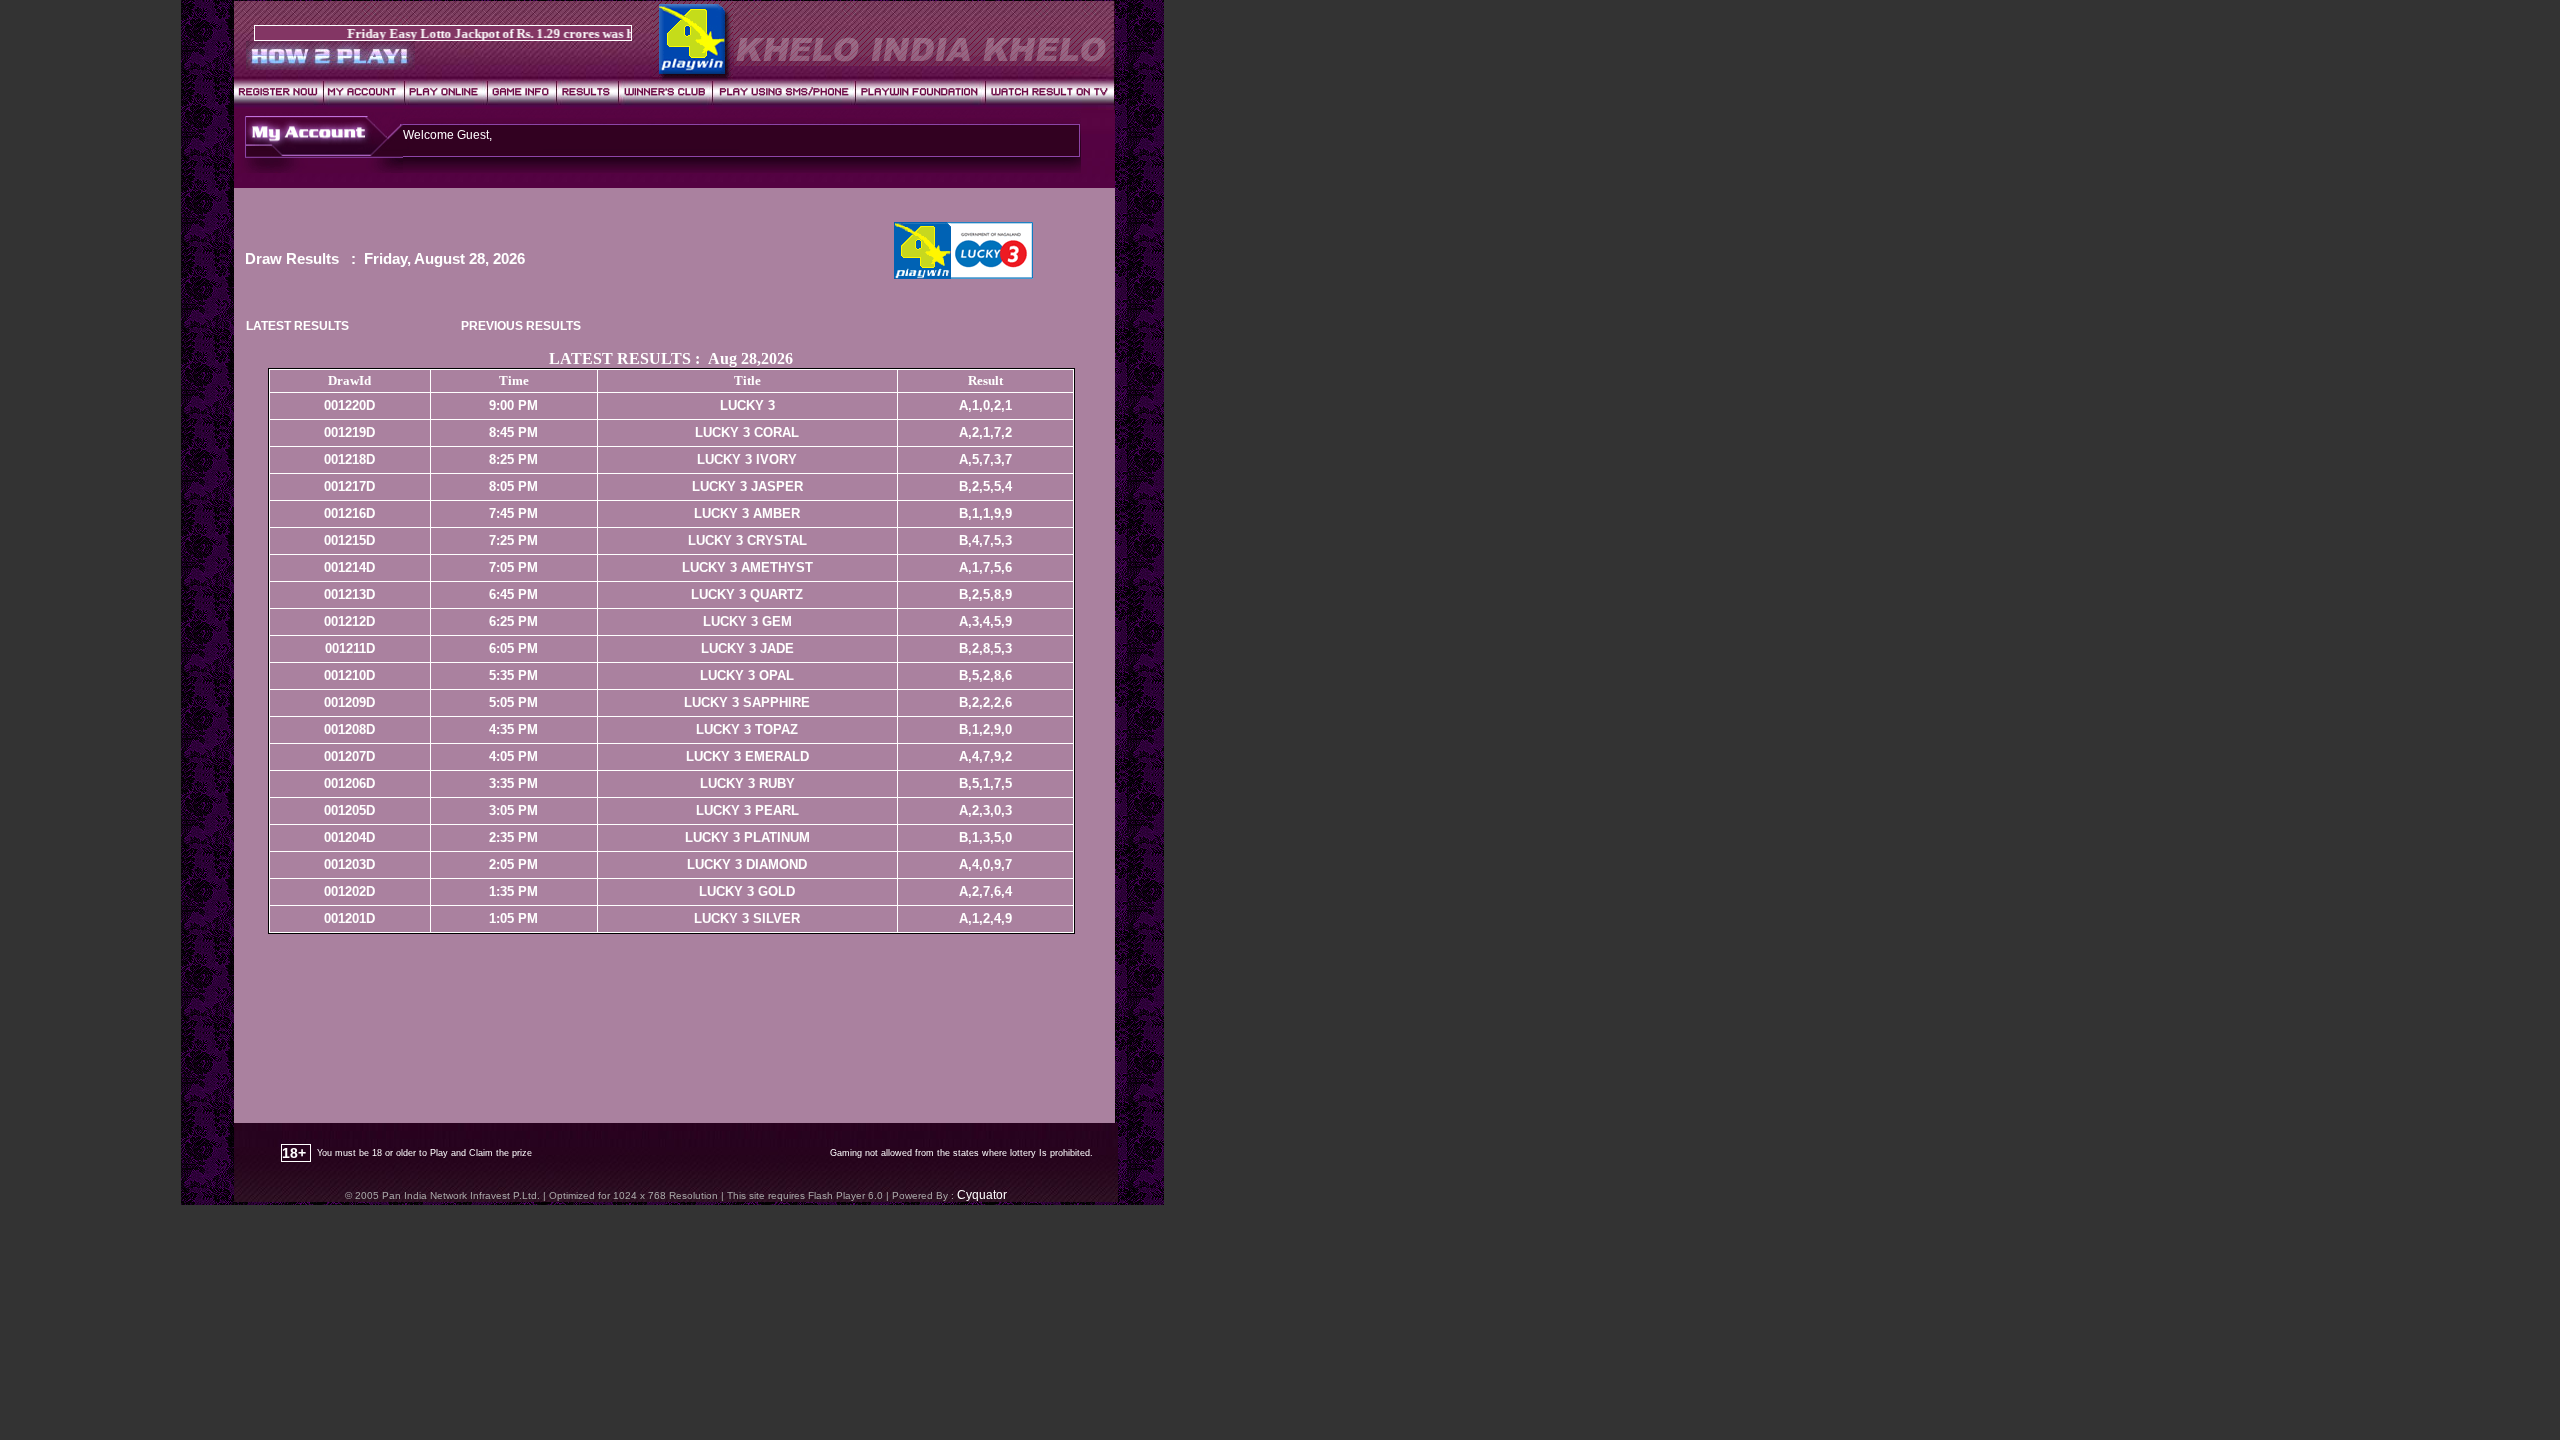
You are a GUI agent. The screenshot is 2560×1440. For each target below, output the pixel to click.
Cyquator (982, 1195)
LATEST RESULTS (297, 326)
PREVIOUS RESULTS (521, 326)
